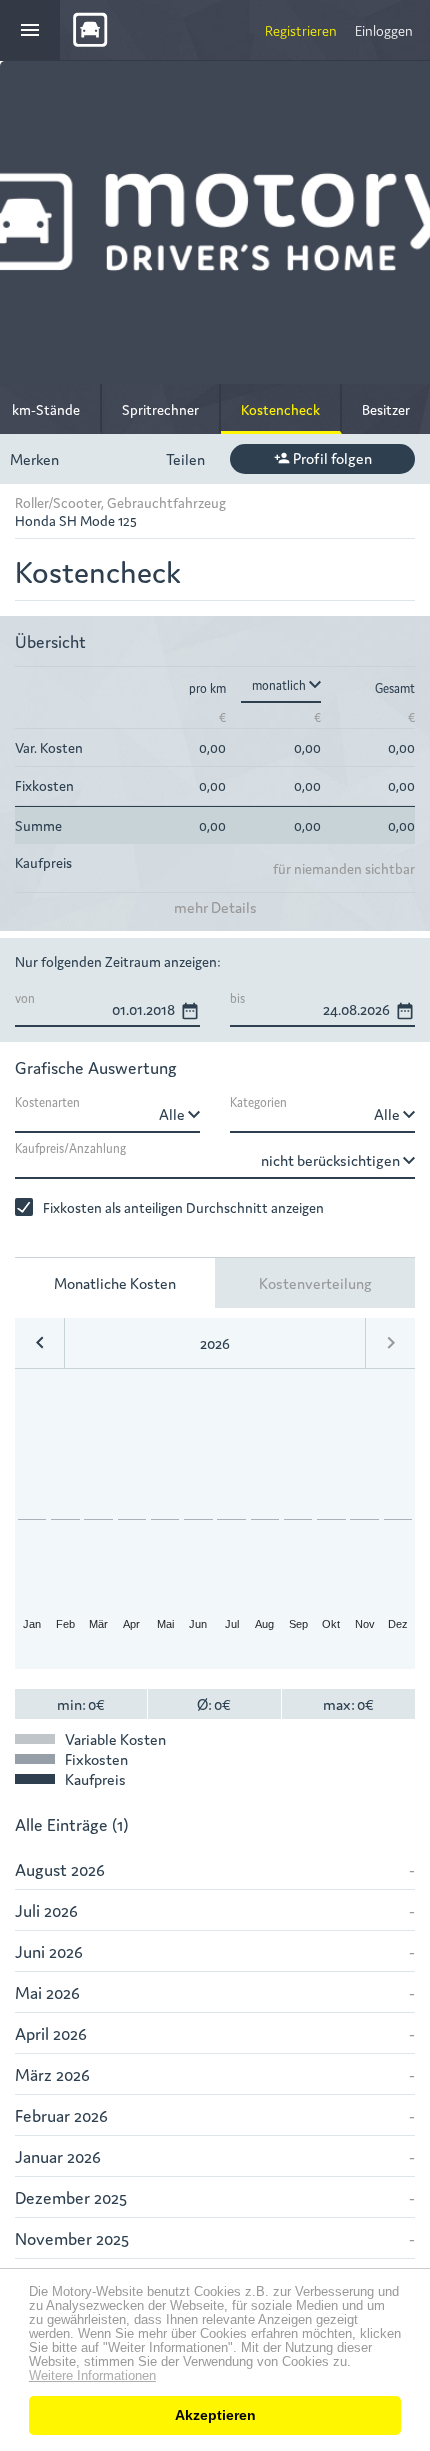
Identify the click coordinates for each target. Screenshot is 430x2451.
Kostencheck (280, 409)
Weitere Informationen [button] (92, 2376)
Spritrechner (160, 409)
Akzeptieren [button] (215, 2415)
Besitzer (386, 409)
